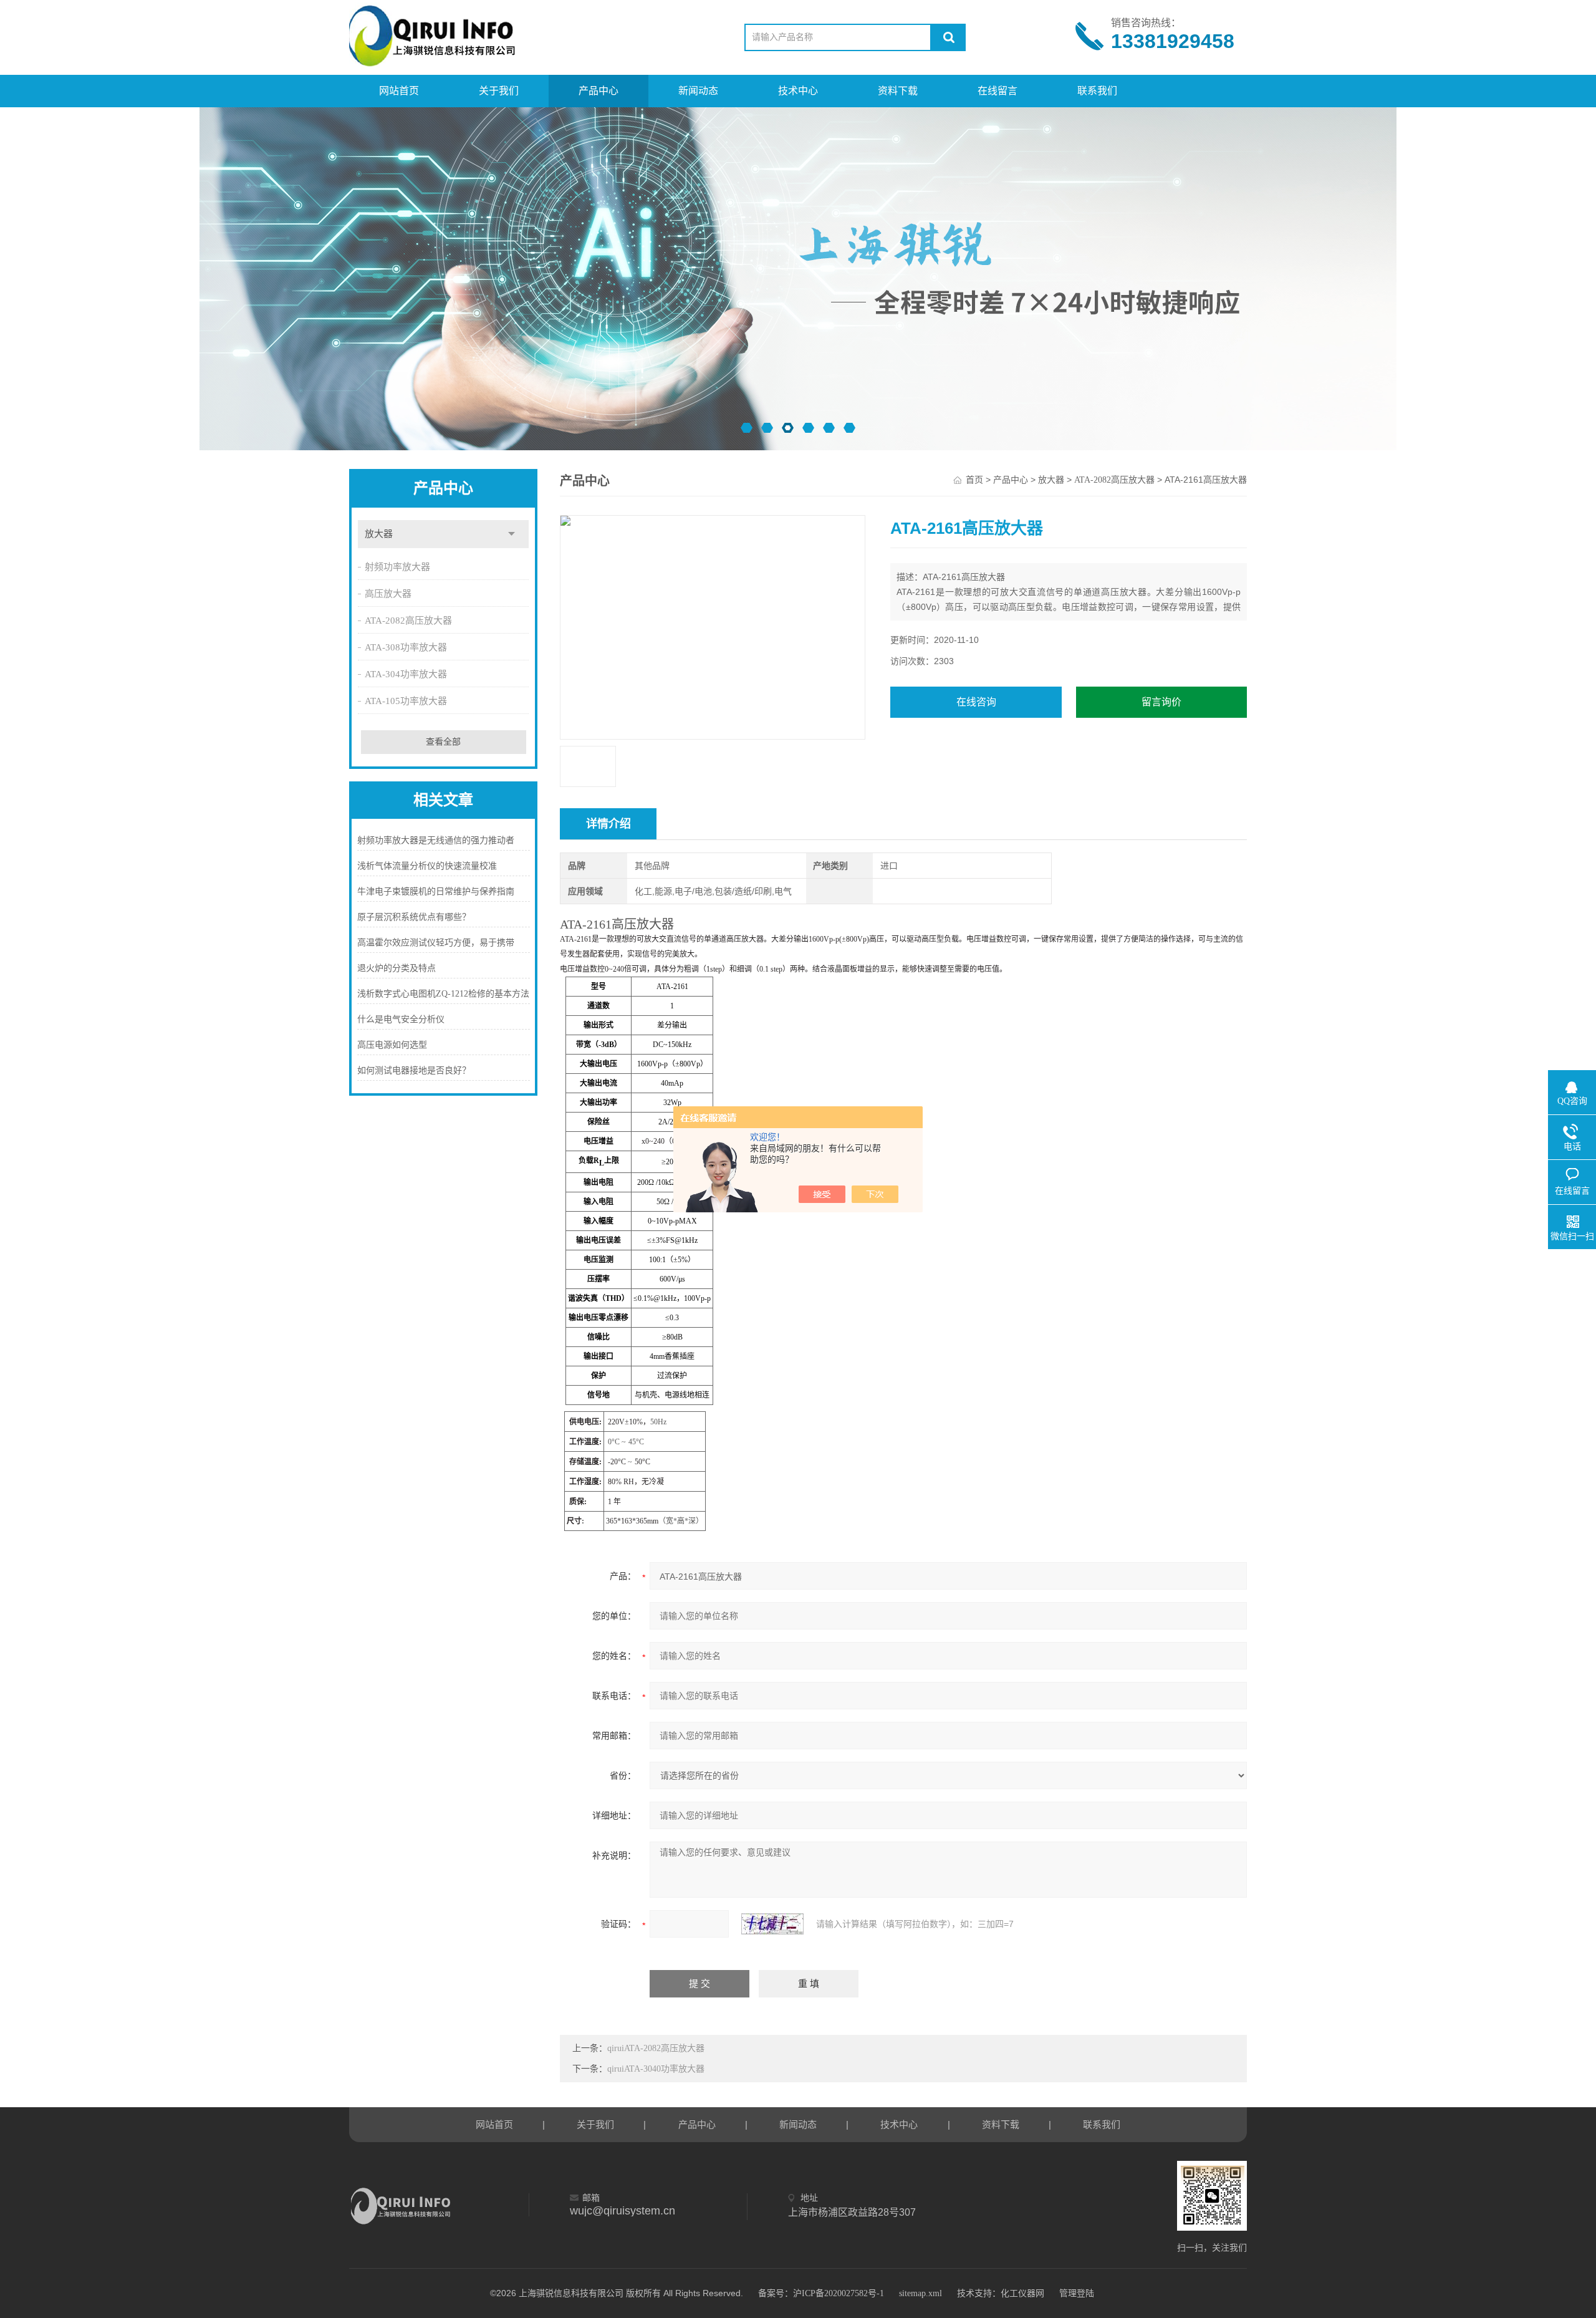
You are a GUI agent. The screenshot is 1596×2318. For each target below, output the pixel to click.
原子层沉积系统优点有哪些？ (414, 917)
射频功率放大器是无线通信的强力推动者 (436, 840)
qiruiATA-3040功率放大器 (656, 2069)
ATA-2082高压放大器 (408, 621)
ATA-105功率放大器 (406, 701)
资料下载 (898, 91)
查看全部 (443, 742)
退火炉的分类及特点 (397, 968)
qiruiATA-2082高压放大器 (656, 2048)
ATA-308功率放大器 (406, 647)
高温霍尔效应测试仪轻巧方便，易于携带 (436, 943)
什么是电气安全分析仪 (401, 1019)
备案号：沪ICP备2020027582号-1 (821, 2293)
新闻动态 (698, 91)
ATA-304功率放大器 (406, 674)
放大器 (379, 534)
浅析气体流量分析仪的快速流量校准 (427, 866)
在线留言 (997, 91)
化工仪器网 (1022, 2293)
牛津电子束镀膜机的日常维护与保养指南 (436, 891)
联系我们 (1097, 91)
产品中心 (598, 91)
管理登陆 (1077, 2293)
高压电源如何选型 (392, 1045)
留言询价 (1161, 702)
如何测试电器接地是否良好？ (414, 1070)
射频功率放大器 (397, 567)
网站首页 (399, 91)
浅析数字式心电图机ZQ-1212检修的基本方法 (443, 994)
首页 (974, 480)
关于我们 (499, 91)
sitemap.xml (921, 2293)
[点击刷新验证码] (772, 1924)
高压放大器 (388, 594)
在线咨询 (976, 702)
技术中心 (798, 91)
